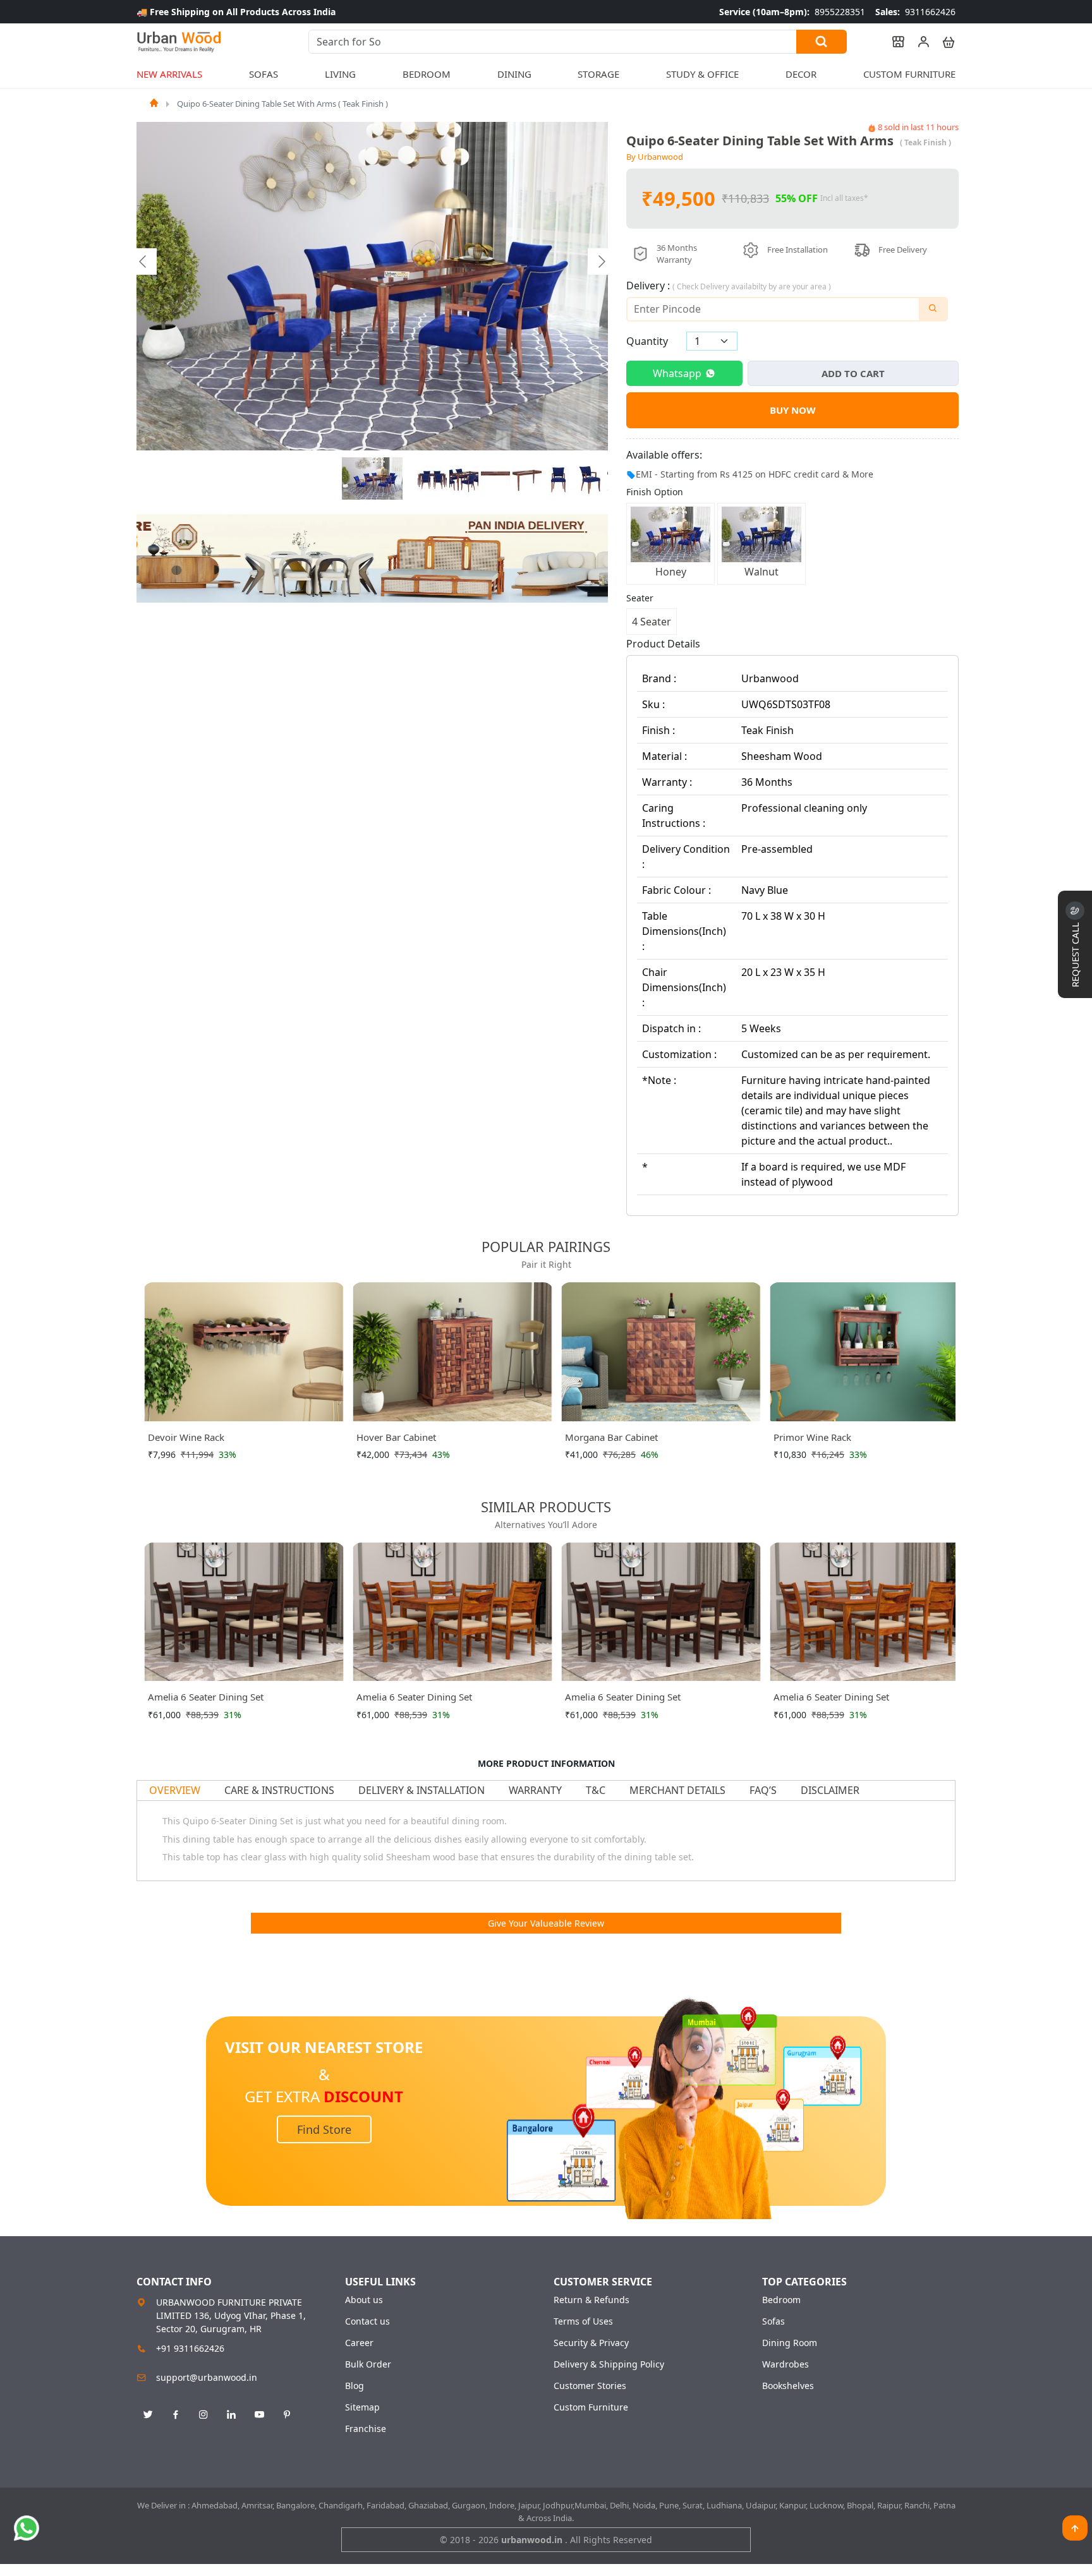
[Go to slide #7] (590, 479)
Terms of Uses (583, 2321)
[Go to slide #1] (372, 479)
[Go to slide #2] (432, 479)
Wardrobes (786, 2364)
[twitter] (148, 2415)
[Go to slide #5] (527, 479)
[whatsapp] (27, 2528)
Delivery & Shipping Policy (609, 2364)
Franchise (366, 2429)
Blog (355, 2386)
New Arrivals (169, 74)
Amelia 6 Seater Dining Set (206, 1697)
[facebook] (176, 2415)
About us (364, 2300)
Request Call (1075, 954)
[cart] (943, 42)
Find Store (324, 2129)
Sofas (773, 2321)
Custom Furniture (909, 74)
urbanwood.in (533, 2540)
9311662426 (915, 12)
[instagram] (203, 2415)
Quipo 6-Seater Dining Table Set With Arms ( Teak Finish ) (282, 104)
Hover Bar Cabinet (396, 1437)
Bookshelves (788, 2386)
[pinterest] (287, 2415)
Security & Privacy (591, 2343)
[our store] (892, 42)
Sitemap (362, 2407)
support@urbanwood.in (207, 2377)
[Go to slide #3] (464, 479)
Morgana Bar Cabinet (611, 1437)
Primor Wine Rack (812, 1437)
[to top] (1075, 2528)
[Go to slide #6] (559, 479)
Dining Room (790, 2343)
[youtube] (259, 2415)
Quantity (647, 341)
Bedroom (781, 2300)
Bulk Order (368, 2364)
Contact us (367, 2321)
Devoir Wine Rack (186, 1437)
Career (359, 2343)
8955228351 (792, 12)
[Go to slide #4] (495, 479)
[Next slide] (601, 262)
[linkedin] (231, 2415)
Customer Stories (590, 2386)
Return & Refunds (591, 2300)
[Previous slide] (143, 262)
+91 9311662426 (190, 2348)
